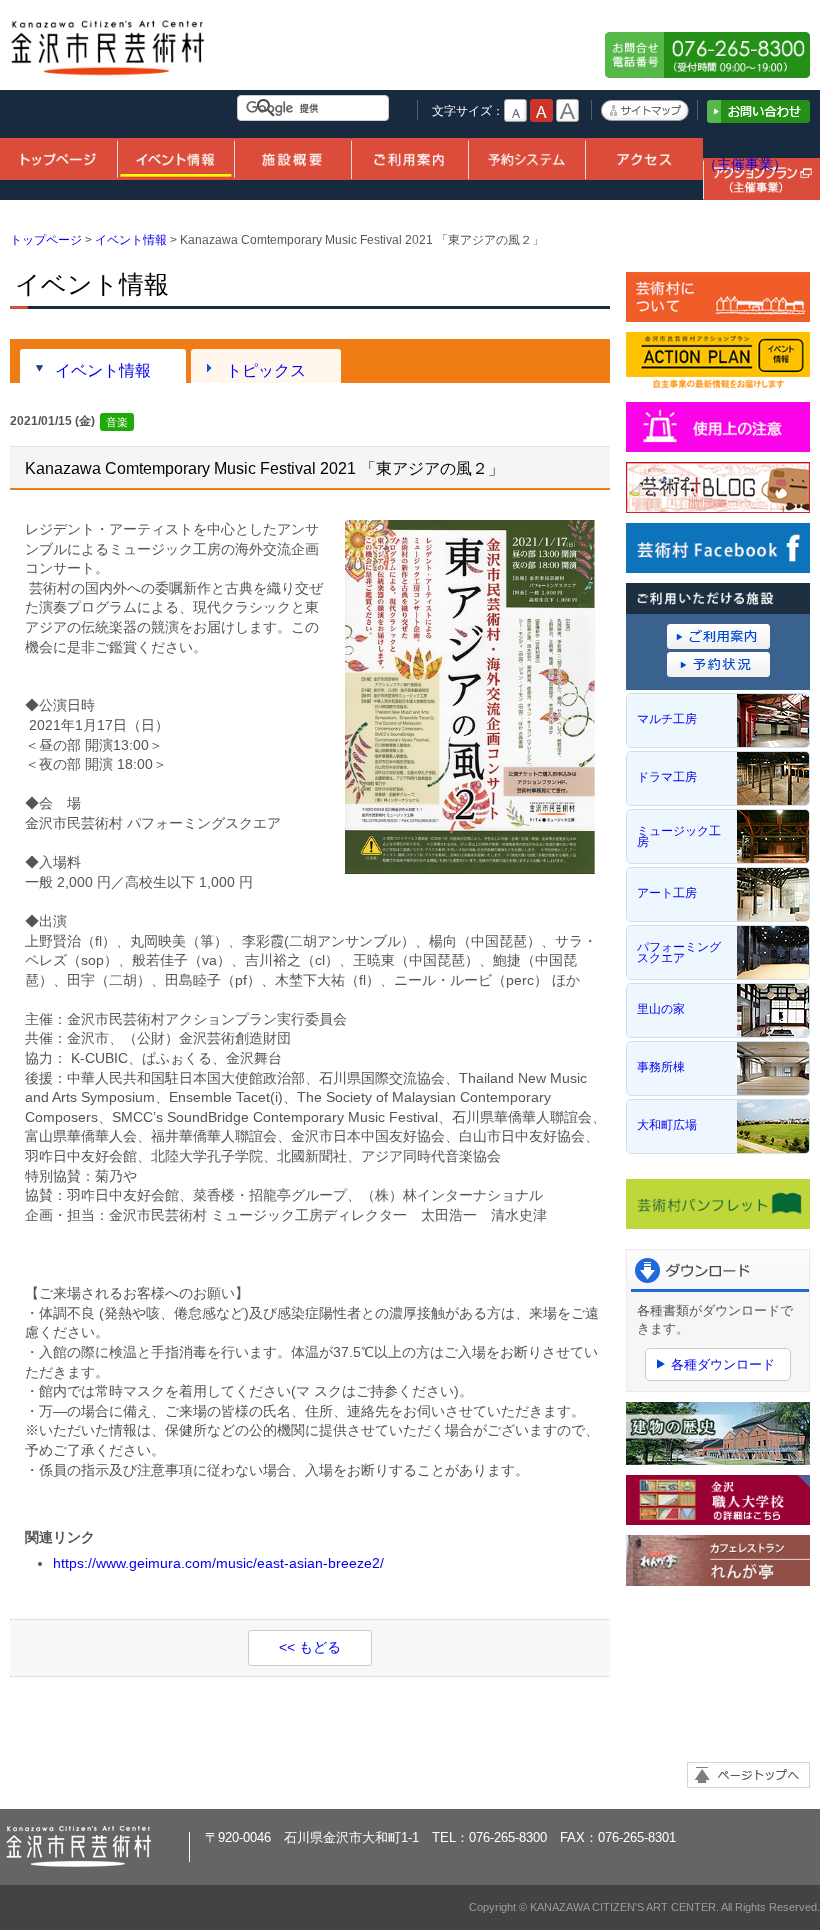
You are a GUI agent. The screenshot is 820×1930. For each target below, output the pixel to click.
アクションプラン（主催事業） (761, 155)
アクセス (643, 158)
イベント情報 (175, 158)
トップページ (58, 158)
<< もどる (310, 1647)
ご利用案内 (409, 158)
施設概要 (292, 158)
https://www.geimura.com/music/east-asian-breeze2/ (218, 1563)
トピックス (266, 370)
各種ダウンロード (723, 1364)
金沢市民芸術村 (108, 55)
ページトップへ (748, 1775)
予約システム (526, 158)
